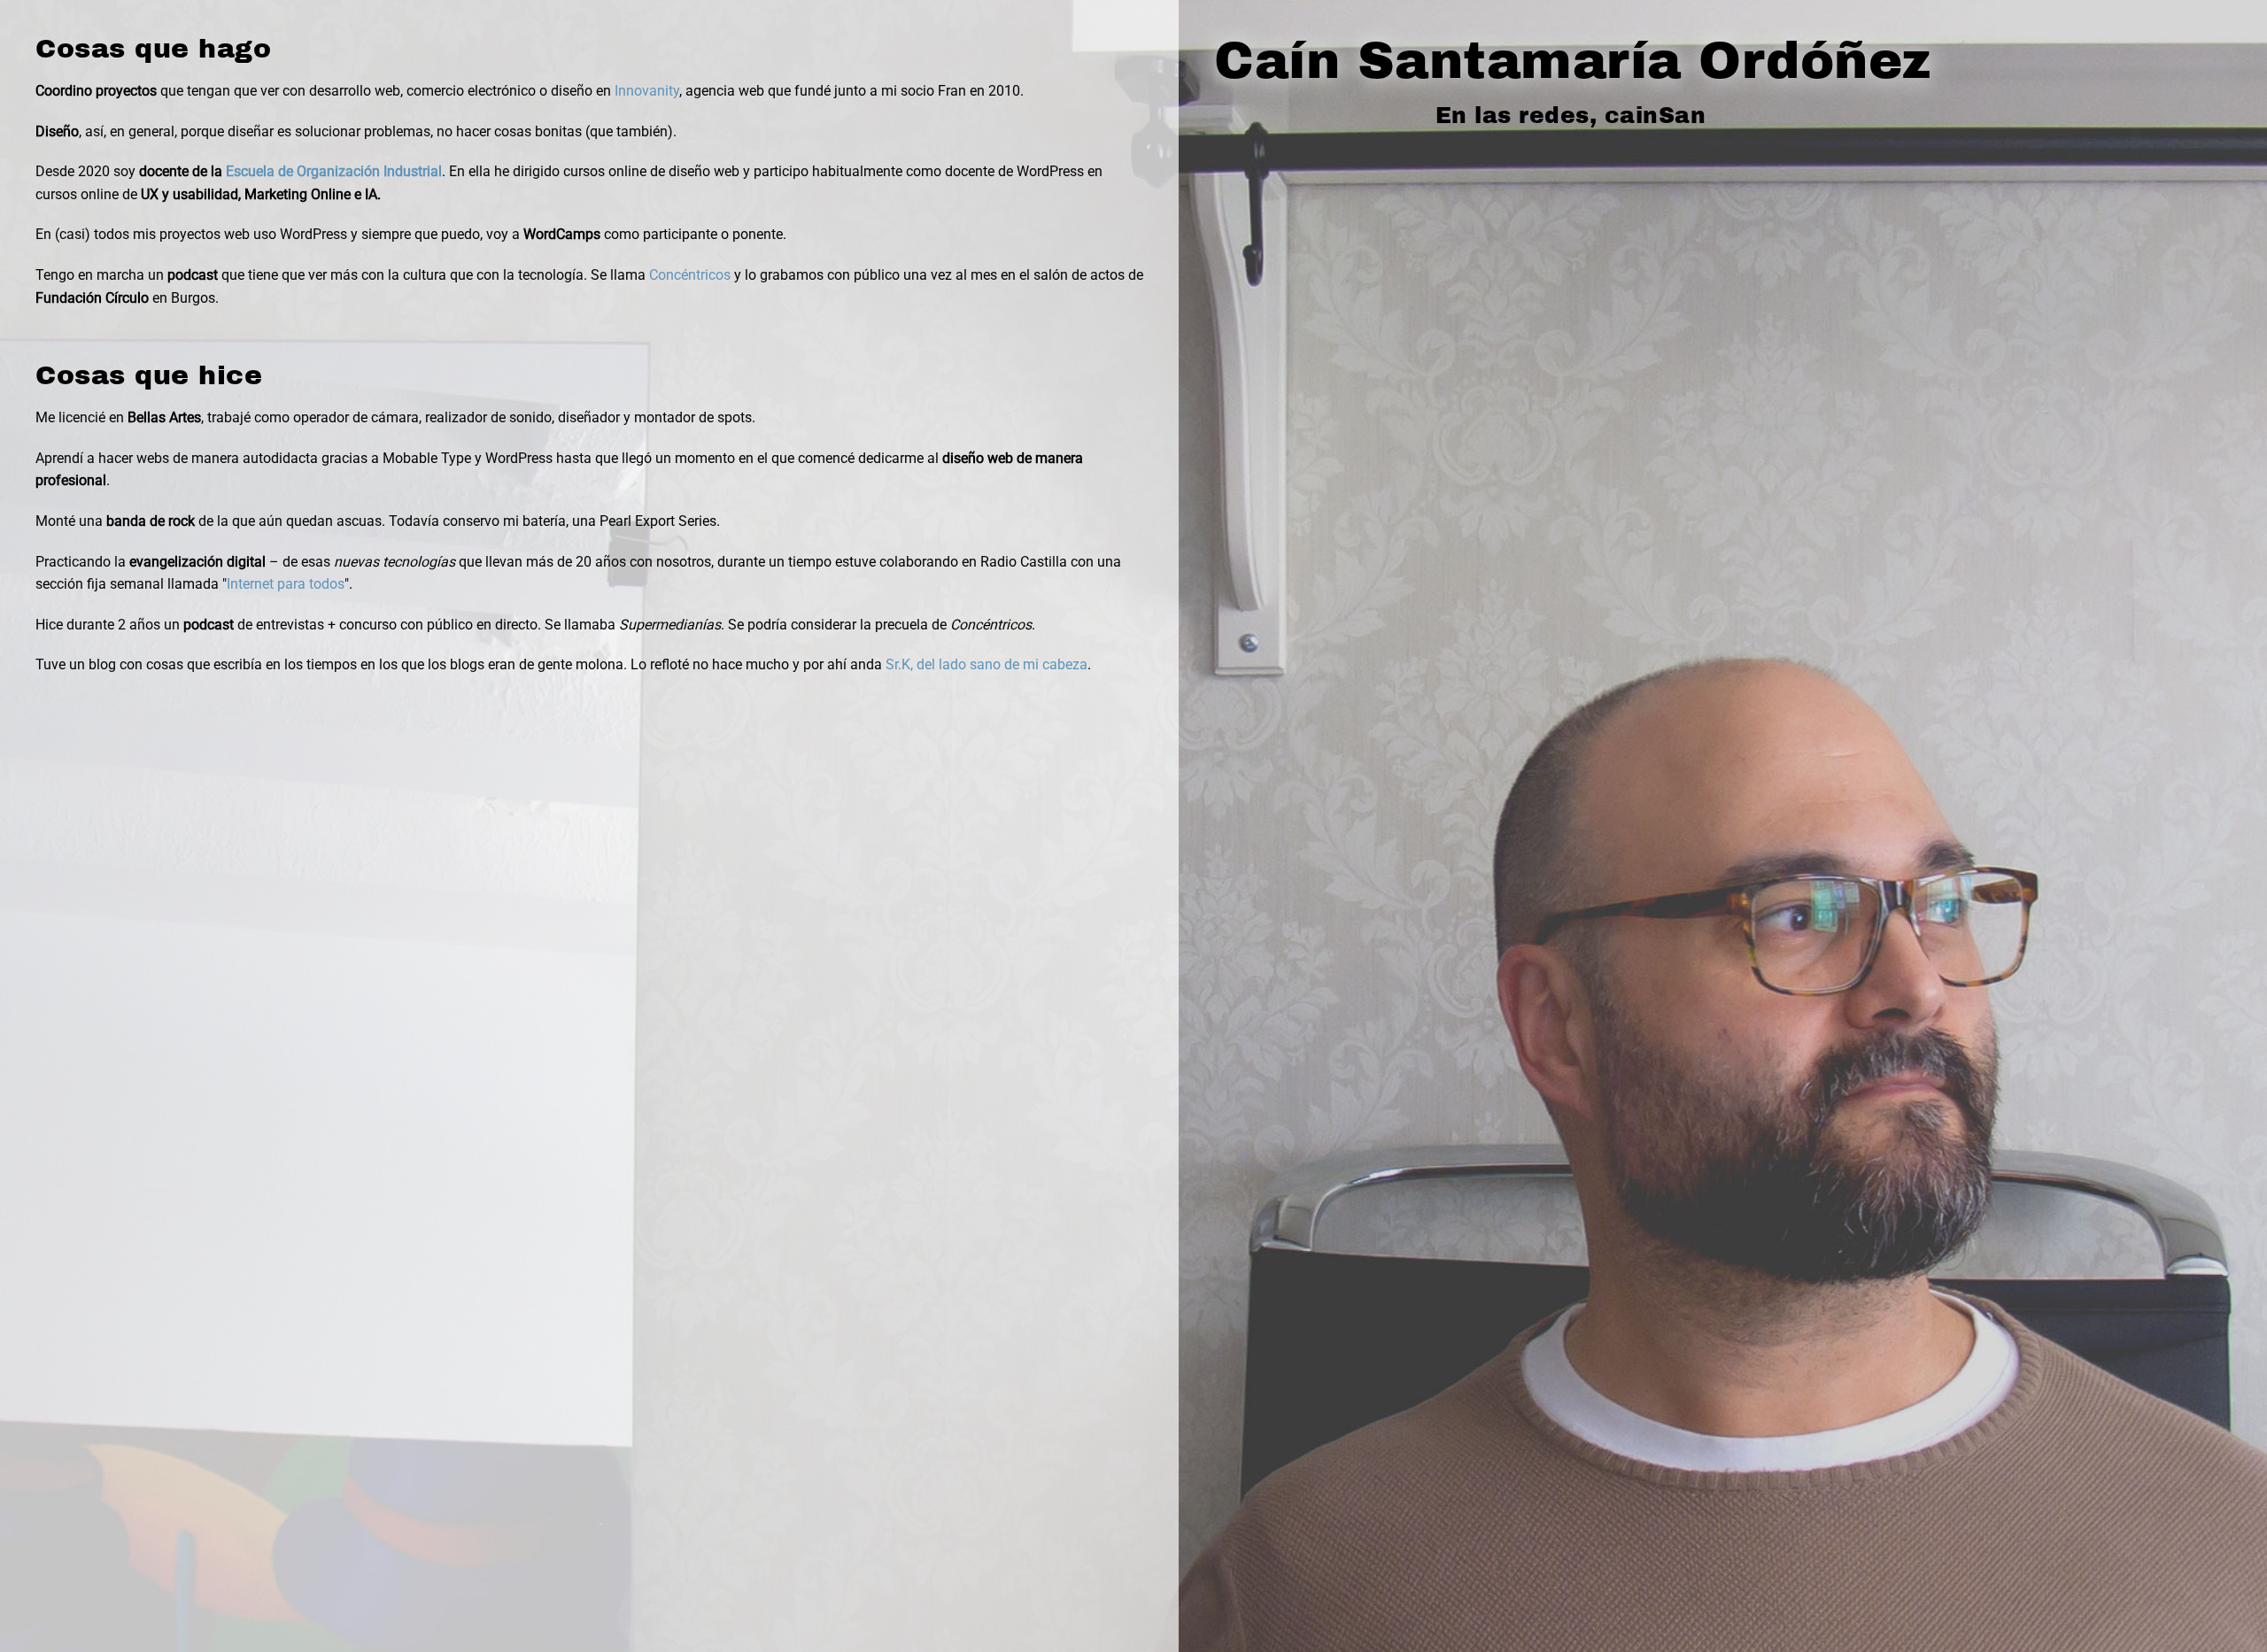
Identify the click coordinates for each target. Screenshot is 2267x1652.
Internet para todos (286, 584)
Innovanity (647, 91)
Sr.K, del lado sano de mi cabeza (986, 664)
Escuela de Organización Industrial (334, 171)
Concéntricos (690, 275)
